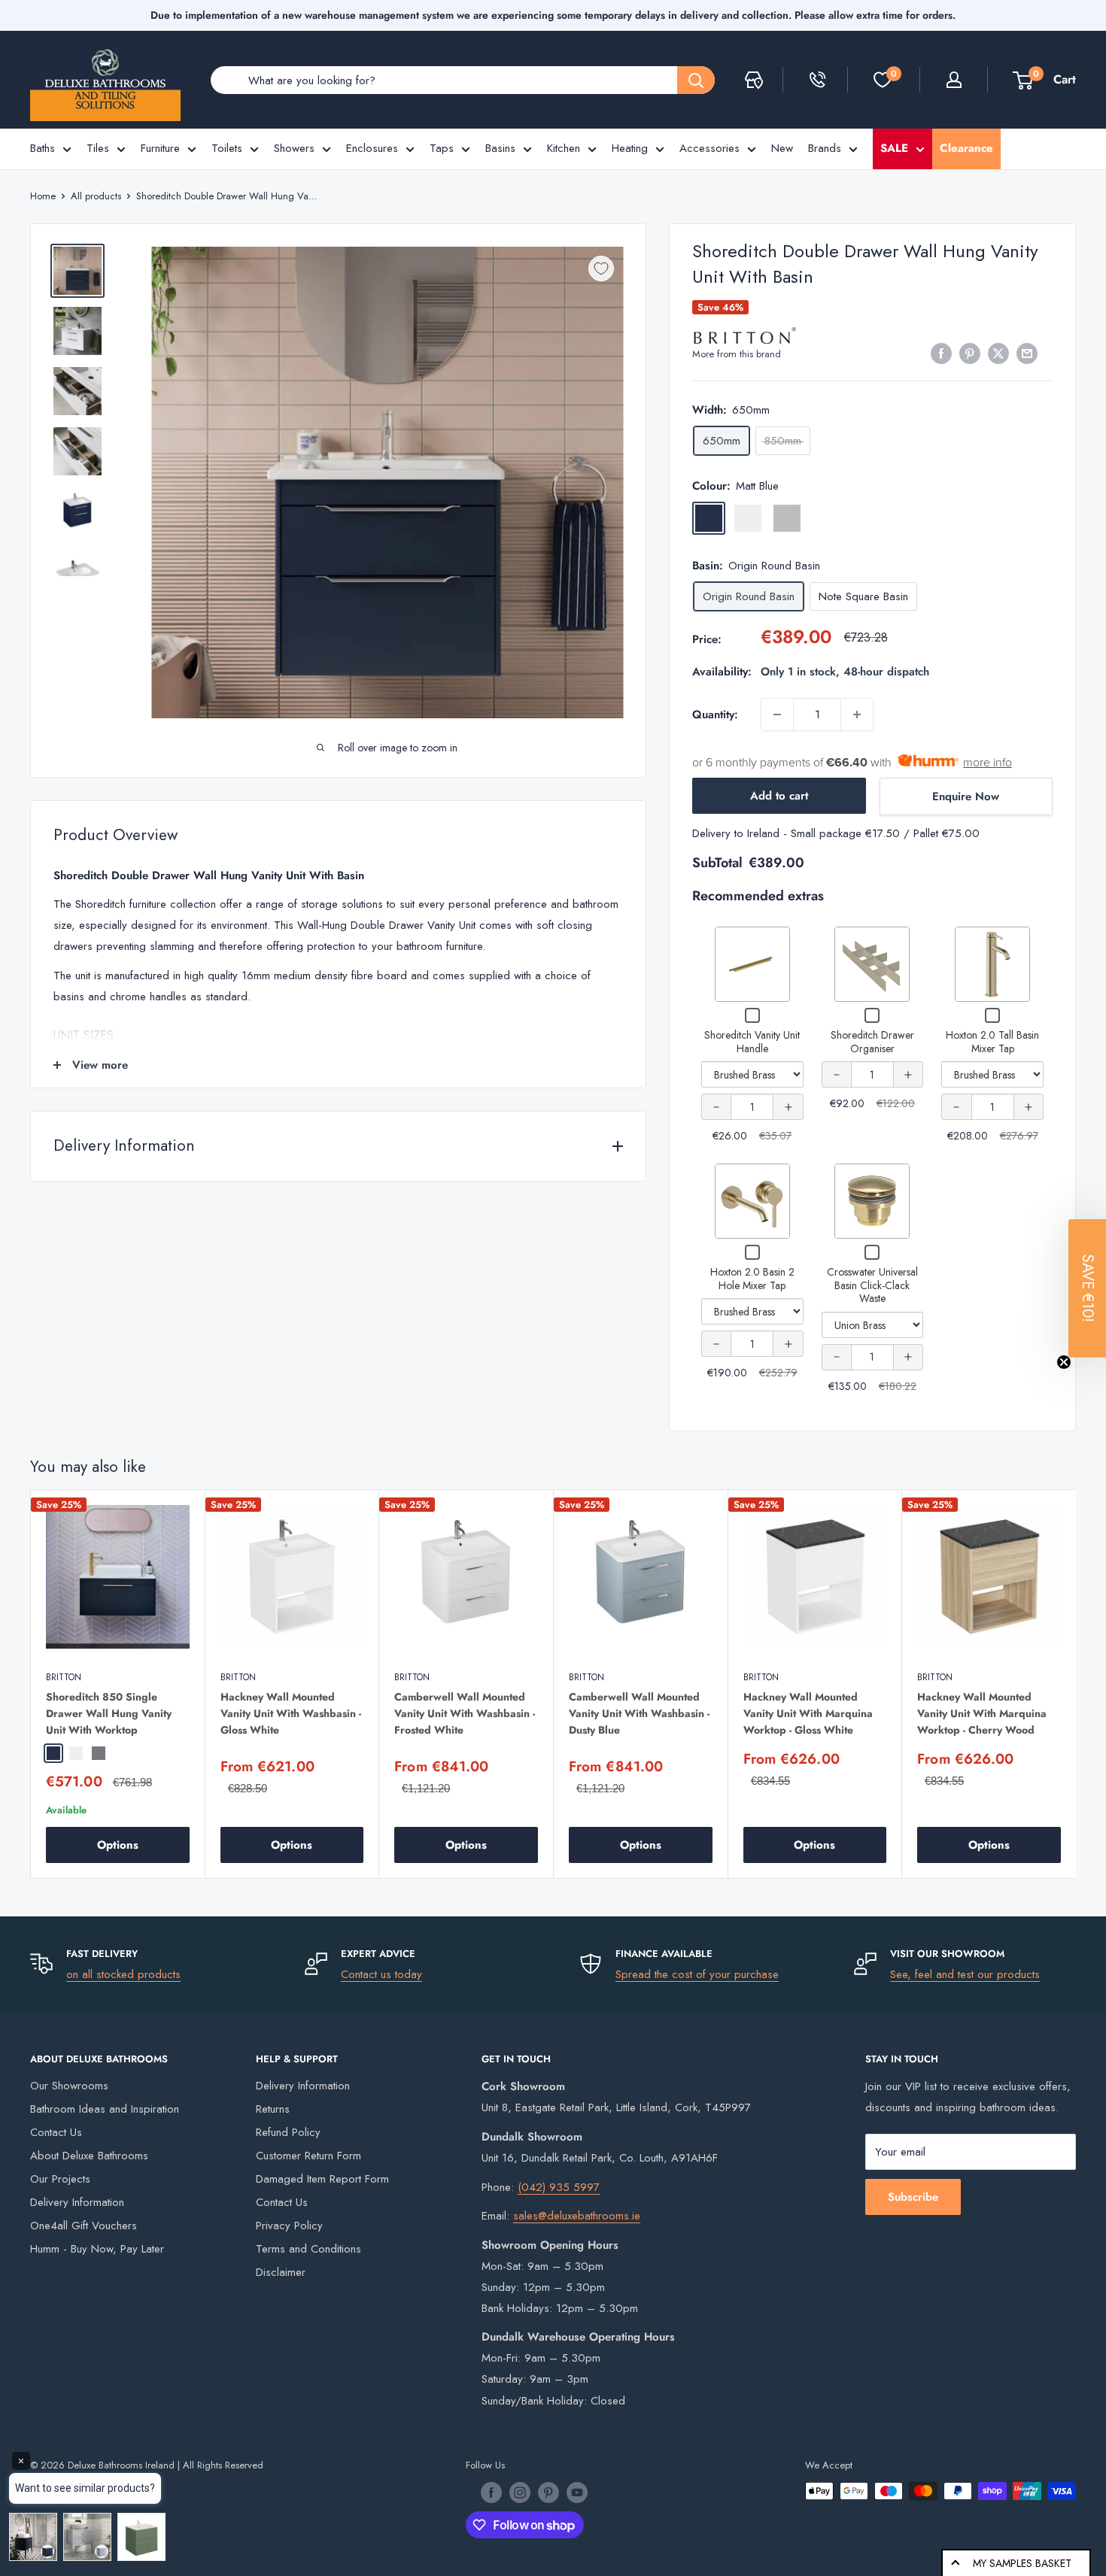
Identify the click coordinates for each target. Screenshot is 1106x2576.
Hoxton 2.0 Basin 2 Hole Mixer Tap (752, 1279)
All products (96, 196)
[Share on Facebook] (941, 353)
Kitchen (564, 148)
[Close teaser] (1064, 1362)
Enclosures (372, 148)
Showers (294, 148)
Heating (630, 148)
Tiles (98, 148)
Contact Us (56, 2132)
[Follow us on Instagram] (520, 2493)
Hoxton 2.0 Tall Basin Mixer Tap (992, 1042)
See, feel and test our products (965, 1974)
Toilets (227, 148)
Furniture (160, 148)
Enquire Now (966, 796)
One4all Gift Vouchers (84, 2226)
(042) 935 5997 (559, 2187)
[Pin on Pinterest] (970, 353)
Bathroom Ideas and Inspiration (105, 2109)
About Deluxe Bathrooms (89, 2156)
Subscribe (913, 2197)
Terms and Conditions (308, 2249)
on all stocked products (123, 1974)
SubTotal (717, 863)
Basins (500, 148)
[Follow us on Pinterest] (548, 2493)
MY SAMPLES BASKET (1022, 2563)
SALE (894, 148)
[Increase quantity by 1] (857, 715)
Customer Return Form (308, 2156)
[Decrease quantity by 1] (777, 715)
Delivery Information (77, 2202)
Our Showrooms (69, 2086)
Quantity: (715, 715)
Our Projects (60, 2179)
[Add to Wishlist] (601, 269)
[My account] (954, 80)
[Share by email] (1027, 353)
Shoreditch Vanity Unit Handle (752, 1042)
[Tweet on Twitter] (998, 353)
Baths (43, 148)
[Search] (696, 80)
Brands (825, 148)
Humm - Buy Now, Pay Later (97, 2249)
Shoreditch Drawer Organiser (872, 1042)
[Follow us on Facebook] (491, 2493)
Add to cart (779, 796)
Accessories (709, 148)
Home (43, 196)
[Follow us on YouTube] (577, 2493)
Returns (273, 2109)
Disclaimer (281, 2272)
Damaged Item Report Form (322, 2179)
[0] (883, 80)
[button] (1087, 1288)
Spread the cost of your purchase (697, 1974)
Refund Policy (288, 2132)
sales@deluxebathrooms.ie (577, 2216)
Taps (442, 148)
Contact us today (381, 1974)
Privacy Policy (289, 2226)
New (782, 148)
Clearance (966, 148)
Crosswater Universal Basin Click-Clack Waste (872, 1285)
